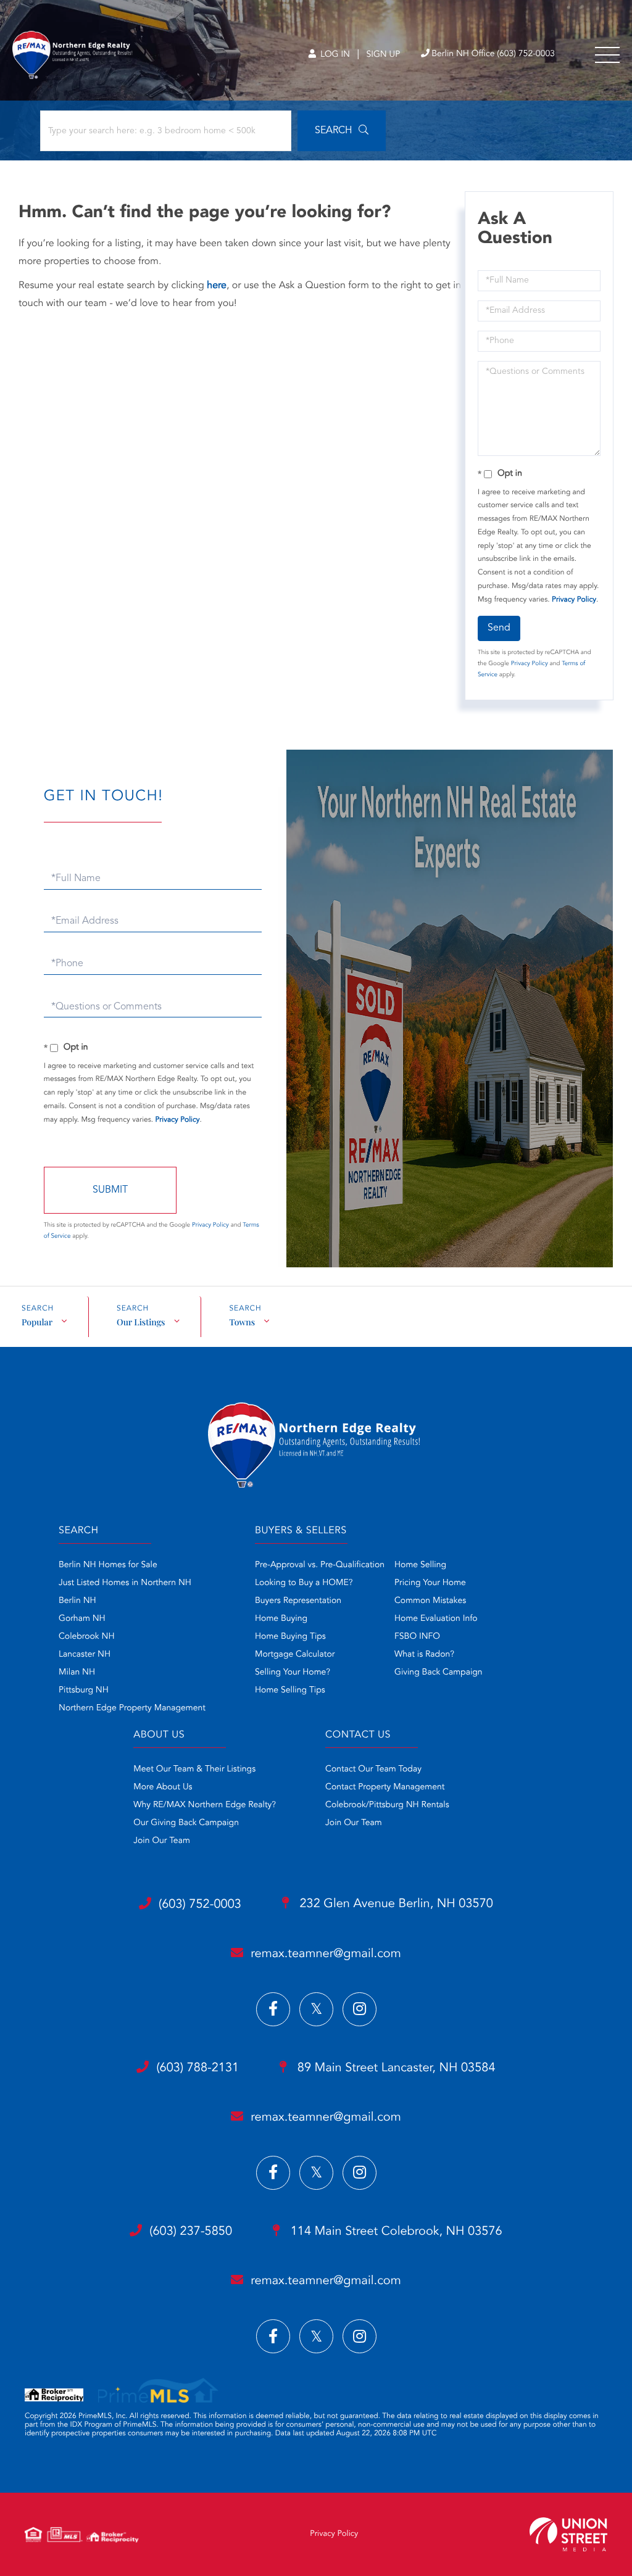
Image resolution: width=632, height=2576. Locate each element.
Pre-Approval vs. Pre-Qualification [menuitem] (320, 1565)
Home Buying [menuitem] (281, 1619)
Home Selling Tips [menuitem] (290, 1691)
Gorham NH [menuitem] (82, 1619)
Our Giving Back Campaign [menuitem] (186, 1823)
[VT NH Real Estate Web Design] (568, 2534)
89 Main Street (394, 2068)
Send (499, 628)
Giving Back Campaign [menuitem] (439, 1673)
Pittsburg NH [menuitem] (84, 1691)
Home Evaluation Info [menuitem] (436, 1619)
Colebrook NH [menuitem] (87, 1637)
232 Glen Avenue (395, 1904)
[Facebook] (273, 2009)
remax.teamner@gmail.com (326, 1954)
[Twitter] (316, 2009)
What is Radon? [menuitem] (424, 1655)
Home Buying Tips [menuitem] (290, 1637)
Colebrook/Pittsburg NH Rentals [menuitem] (387, 1805)
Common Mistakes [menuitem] (430, 1601)
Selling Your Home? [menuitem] (293, 1673)
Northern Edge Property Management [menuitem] (132, 1708)
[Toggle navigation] (607, 55)
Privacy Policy (574, 600)
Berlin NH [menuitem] (77, 1601)
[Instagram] (360, 2009)
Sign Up (383, 55)
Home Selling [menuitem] (420, 1565)
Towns (242, 1322)
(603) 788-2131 (197, 2068)
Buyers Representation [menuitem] (298, 1601)
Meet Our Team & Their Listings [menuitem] (194, 1770)
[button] (342, 131)
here (217, 286)
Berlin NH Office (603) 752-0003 (493, 54)
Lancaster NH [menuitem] (85, 1655)
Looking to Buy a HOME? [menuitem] (304, 1583)
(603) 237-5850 (191, 2232)
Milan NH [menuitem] (77, 1673)
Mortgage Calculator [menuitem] (295, 1655)
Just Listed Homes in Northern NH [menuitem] (125, 1583)
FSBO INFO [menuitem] (417, 1637)
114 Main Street (395, 2232)
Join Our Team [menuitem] (162, 1841)
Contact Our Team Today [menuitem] (373, 1770)
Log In (334, 55)
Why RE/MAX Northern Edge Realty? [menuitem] (205, 1805)
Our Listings (141, 1322)
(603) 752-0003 (200, 1905)
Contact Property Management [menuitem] (385, 1787)
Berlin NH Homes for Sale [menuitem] (108, 1565)
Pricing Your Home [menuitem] (430, 1583)
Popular (37, 1322)
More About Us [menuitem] (163, 1787)
